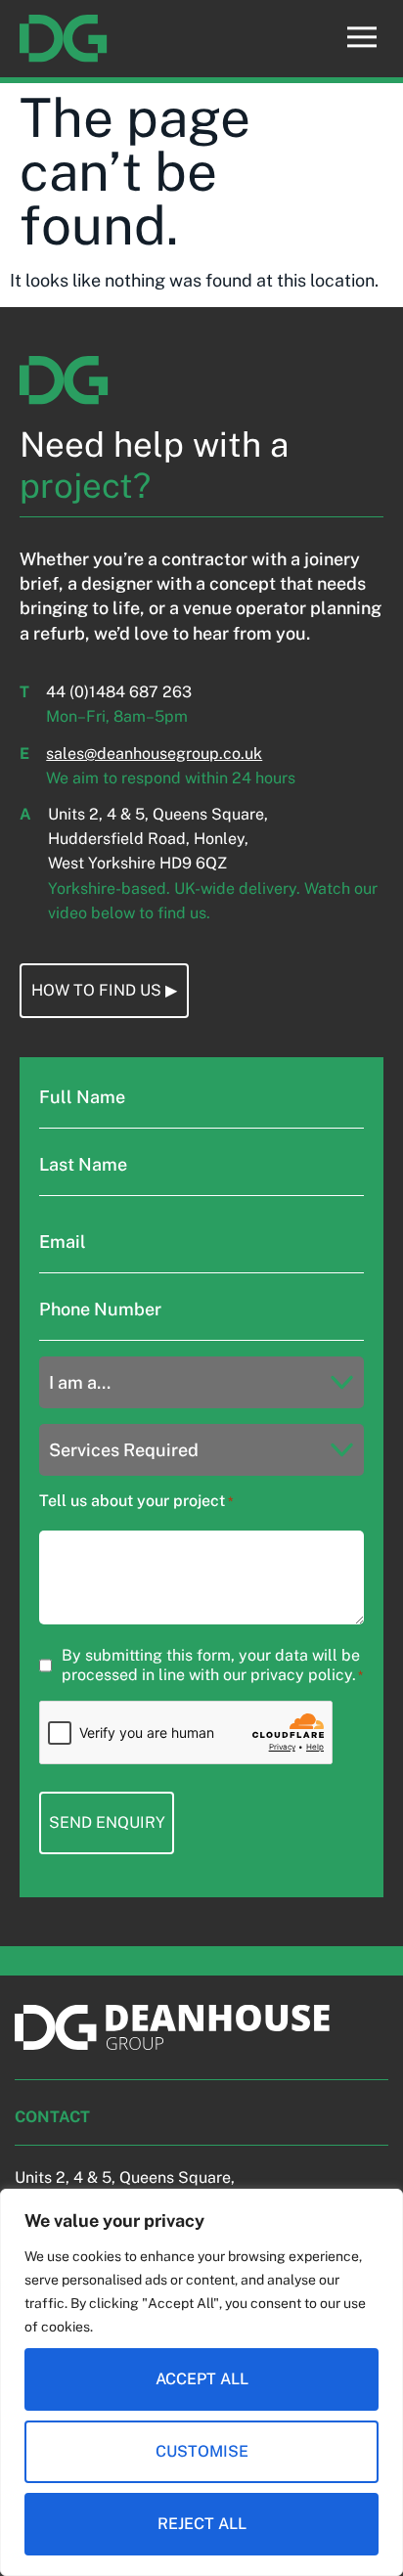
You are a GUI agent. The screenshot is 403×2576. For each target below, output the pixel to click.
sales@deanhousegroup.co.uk (154, 754)
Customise (202, 2451)
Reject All (202, 2524)
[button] (361, 39)
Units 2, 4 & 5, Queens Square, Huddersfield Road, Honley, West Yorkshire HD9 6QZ (158, 839)
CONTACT (52, 2117)
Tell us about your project (136, 1501)
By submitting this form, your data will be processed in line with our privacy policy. (212, 1665)
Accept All (202, 2379)
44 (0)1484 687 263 (119, 692)
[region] (201, 2382)
